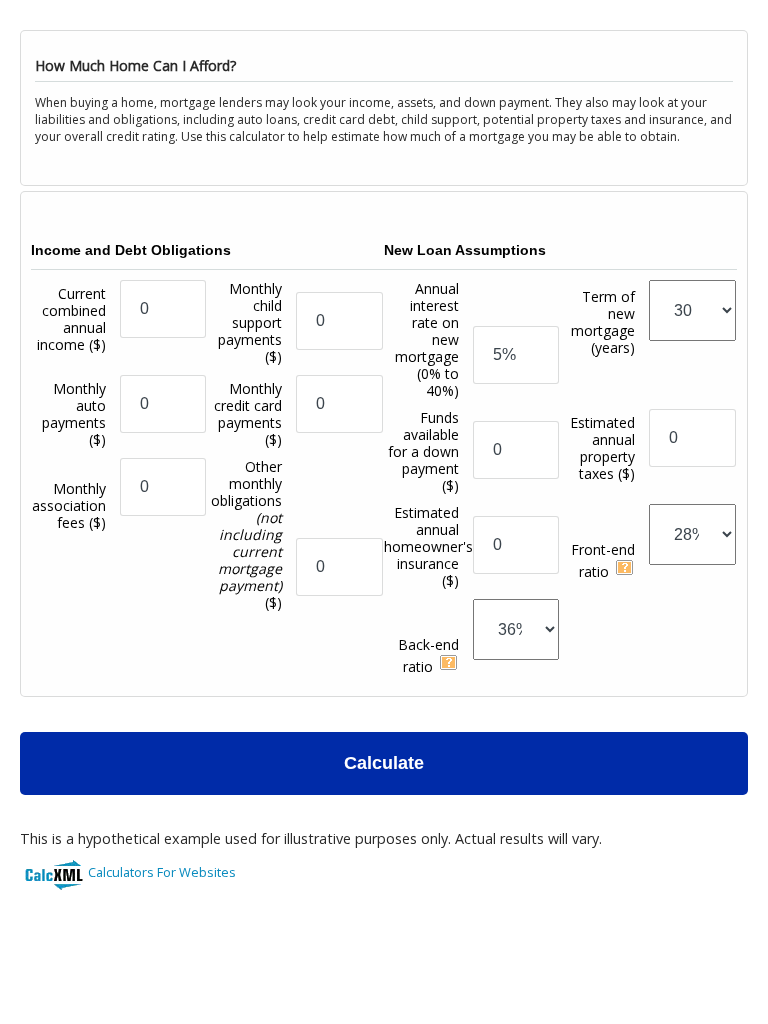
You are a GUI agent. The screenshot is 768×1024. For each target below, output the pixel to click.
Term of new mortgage (603, 322)
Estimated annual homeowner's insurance (428, 546)
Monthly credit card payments (248, 414)
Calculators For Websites (162, 872)
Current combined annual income (71, 319)
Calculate (384, 763)
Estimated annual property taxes (602, 448)
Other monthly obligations (246, 534)
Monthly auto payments (74, 414)
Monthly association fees (69, 505)
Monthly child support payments (250, 322)
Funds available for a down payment (423, 451)
